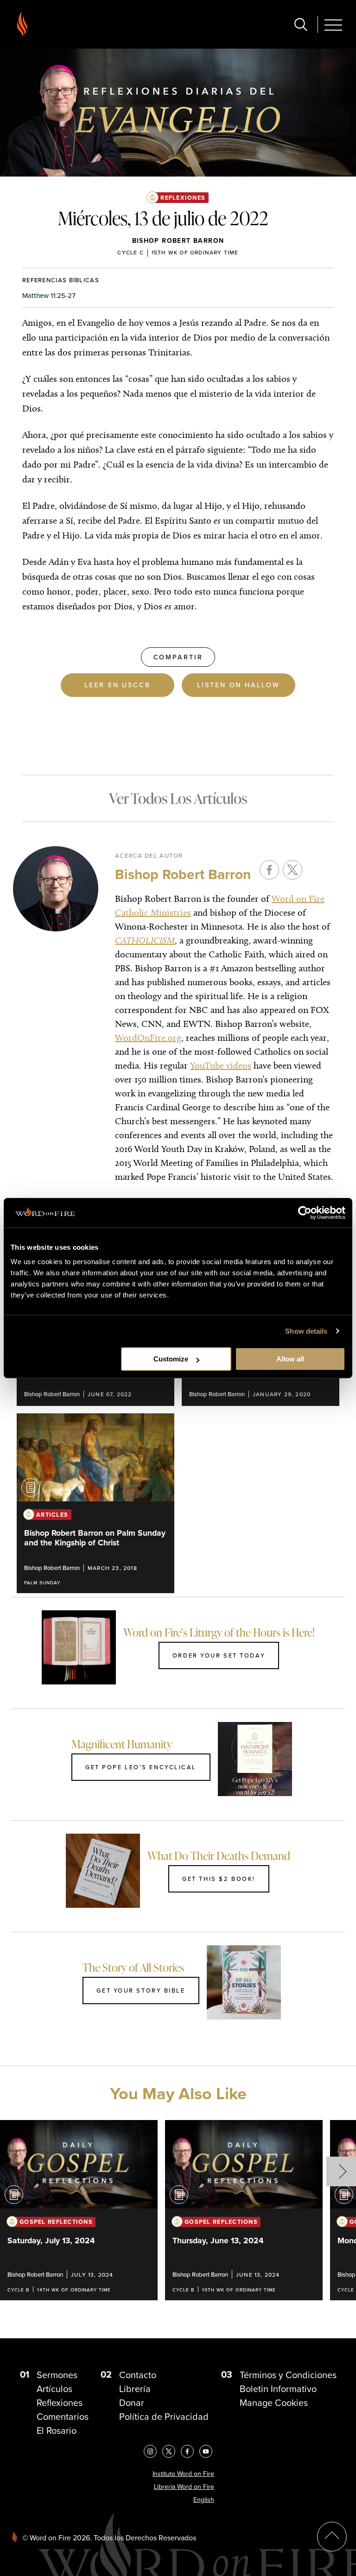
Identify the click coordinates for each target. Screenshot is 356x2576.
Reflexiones (183, 198)
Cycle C (130, 252)
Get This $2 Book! (219, 1879)
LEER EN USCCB (117, 685)
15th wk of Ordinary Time (195, 252)
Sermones (57, 2375)
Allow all (290, 1359)
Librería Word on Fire (184, 2487)
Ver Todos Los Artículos (178, 798)
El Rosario (57, 2430)
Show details (306, 1331)
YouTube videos (221, 1065)
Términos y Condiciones (288, 2375)
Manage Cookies (274, 2402)
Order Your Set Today (219, 1655)
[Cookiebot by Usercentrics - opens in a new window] (305, 1213)
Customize (171, 1359)
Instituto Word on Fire (183, 2474)
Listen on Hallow (238, 685)
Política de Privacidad (164, 2416)
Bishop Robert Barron (178, 241)
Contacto (138, 2375)
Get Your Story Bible (141, 1990)
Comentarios (63, 2416)
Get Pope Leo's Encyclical (141, 1767)
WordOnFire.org (148, 1038)
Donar (132, 2402)
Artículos (54, 2389)
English (204, 2500)
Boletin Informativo (278, 2389)
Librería (135, 2389)
